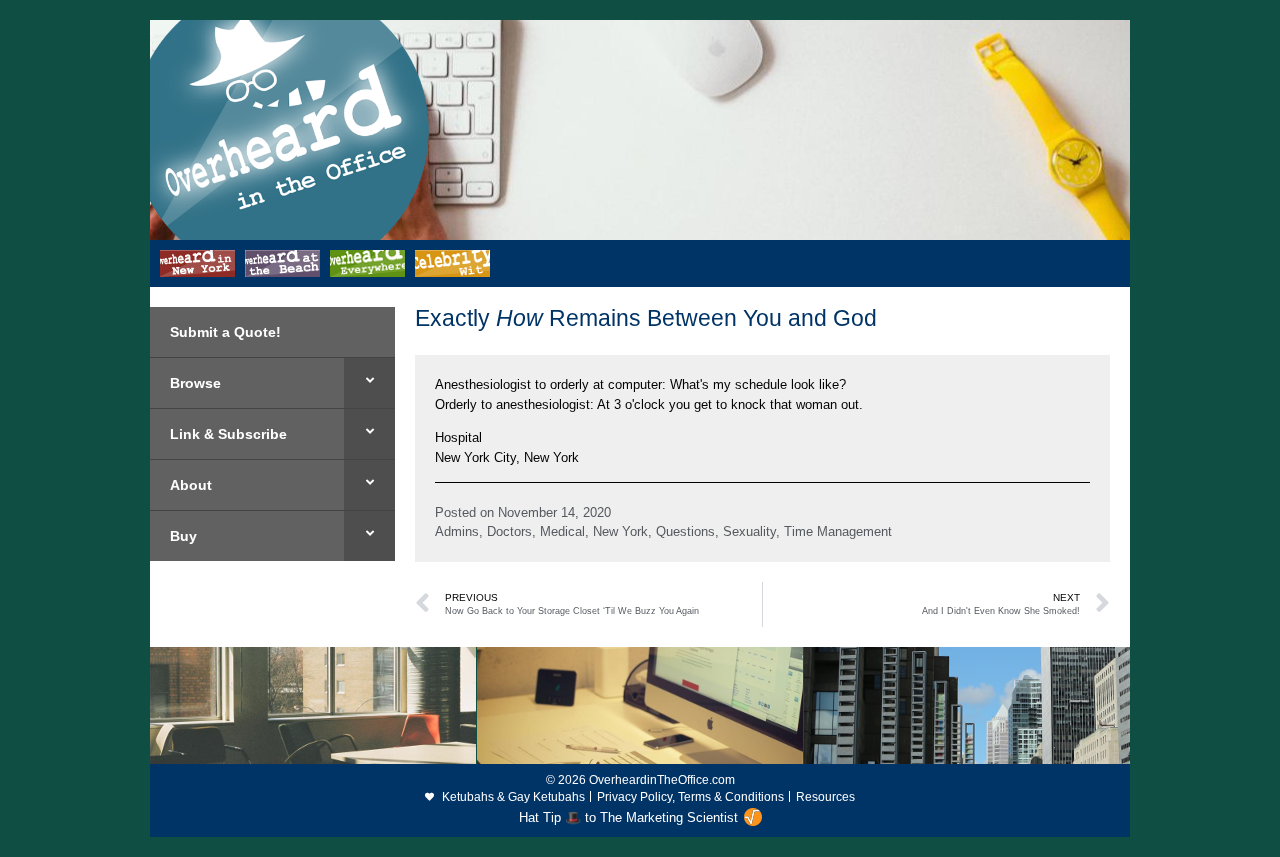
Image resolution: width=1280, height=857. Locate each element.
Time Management (838, 531)
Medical (562, 531)
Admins (457, 531)
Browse (195, 383)
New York (620, 531)
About (191, 485)
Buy (183, 536)
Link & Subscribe (228, 434)
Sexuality (749, 531)
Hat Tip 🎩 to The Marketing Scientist (628, 817)
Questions (685, 531)
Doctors (509, 531)
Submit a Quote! (225, 332)
